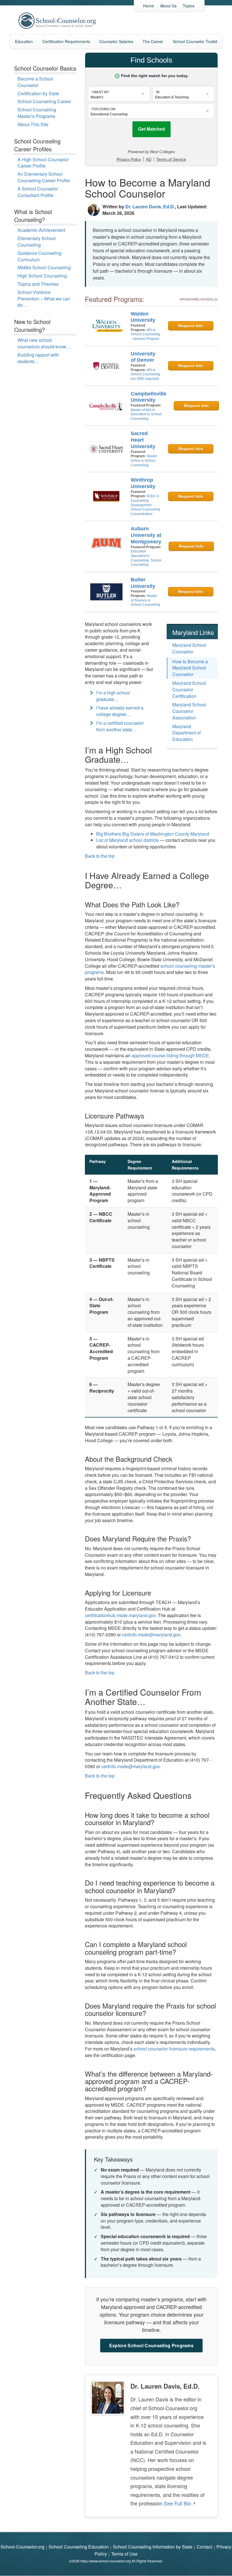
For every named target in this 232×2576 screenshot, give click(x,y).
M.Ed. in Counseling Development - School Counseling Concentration (145, 505)
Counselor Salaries (116, 41)
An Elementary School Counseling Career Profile (44, 177)
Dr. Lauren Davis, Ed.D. (150, 206)
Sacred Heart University (143, 440)
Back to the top (100, 856)
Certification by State (38, 93)
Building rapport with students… (38, 358)
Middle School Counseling (44, 267)
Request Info (191, 326)
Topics (189, 6)
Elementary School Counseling (37, 241)
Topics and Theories (38, 284)
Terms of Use (124, 2554)
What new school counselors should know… (44, 343)
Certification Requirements (66, 41)
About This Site (33, 124)
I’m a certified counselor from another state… (120, 726)
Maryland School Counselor (189, 648)
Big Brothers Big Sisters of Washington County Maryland (153, 834)
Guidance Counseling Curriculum (39, 256)
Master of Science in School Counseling (145, 600)
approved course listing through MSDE (170, 1055)
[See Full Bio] (194, 2503)
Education (24, 41)
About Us (168, 6)
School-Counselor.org (22, 2547)
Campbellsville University (149, 397)
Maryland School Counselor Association (189, 711)
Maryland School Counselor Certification (189, 689)
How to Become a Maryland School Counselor (190, 668)
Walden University (143, 317)
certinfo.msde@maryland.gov (151, 1635)
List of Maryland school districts (127, 840)
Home (149, 6)
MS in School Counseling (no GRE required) (145, 374)
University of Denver (143, 357)
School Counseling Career (44, 101)
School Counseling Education (79, 2547)
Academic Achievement (41, 230)
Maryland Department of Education (186, 733)
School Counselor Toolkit (195, 41)
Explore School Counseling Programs (151, 2345)
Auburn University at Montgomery (146, 535)
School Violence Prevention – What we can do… (44, 299)
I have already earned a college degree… (120, 711)
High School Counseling (42, 276)
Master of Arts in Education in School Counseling (146, 414)
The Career (153, 41)
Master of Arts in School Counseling (144, 460)
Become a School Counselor (35, 82)
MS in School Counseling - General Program (145, 334)
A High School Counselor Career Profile (43, 163)
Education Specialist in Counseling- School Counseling (146, 558)
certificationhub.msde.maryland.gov (120, 1615)
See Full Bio (177, 2503)
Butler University (143, 583)
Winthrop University (143, 483)
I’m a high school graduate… (113, 696)
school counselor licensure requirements (174, 2049)
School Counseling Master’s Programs (37, 113)
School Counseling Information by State (153, 2547)
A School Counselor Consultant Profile (38, 192)
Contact (204, 2547)
